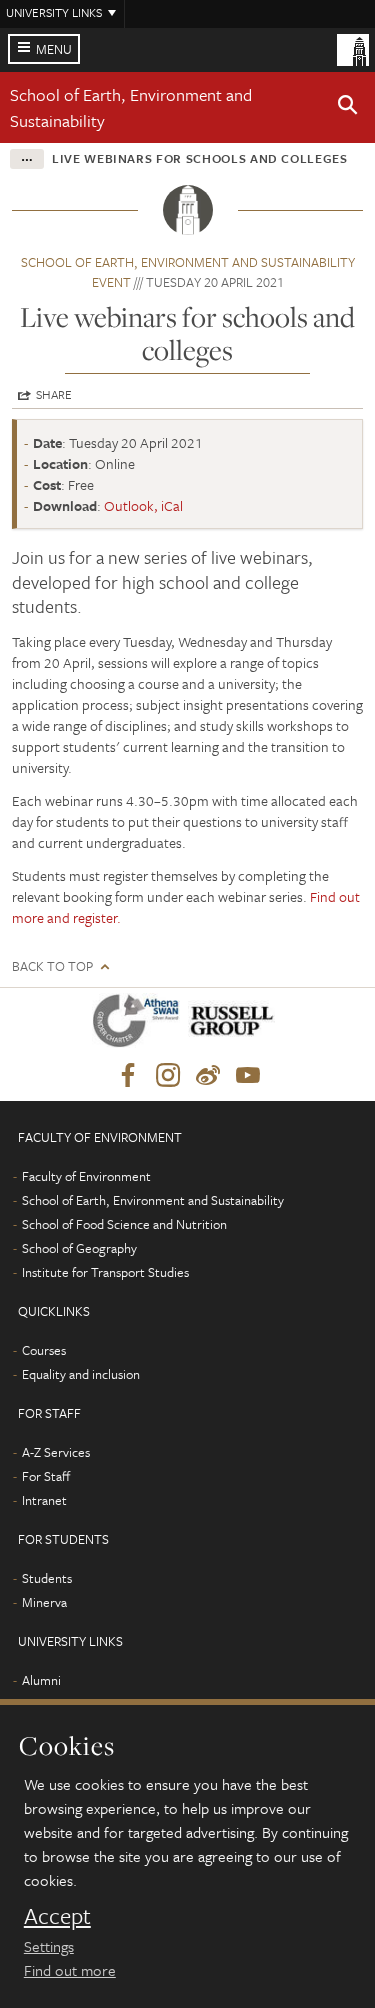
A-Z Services (56, 1452)
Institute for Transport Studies (105, 1272)
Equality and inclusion (81, 1374)
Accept (57, 1916)
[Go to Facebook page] (128, 1076)
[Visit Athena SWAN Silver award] (140, 1024)
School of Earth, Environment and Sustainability (153, 1200)
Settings (49, 1946)
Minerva (44, 1602)
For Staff (46, 1476)
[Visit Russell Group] (235, 1024)
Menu (54, 49)
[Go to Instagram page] (168, 1076)
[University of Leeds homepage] (353, 48)
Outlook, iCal (143, 505)
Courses (44, 1350)
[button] (348, 108)
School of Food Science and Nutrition (124, 1224)
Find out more (70, 1970)
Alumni (41, 1680)
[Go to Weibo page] (208, 1076)
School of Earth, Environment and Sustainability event (188, 272)
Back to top (52, 966)
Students (47, 1578)
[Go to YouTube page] (248, 1076)
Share (54, 394)
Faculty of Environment (86, 1176)
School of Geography (79, 1248)
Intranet (44, 1500)
